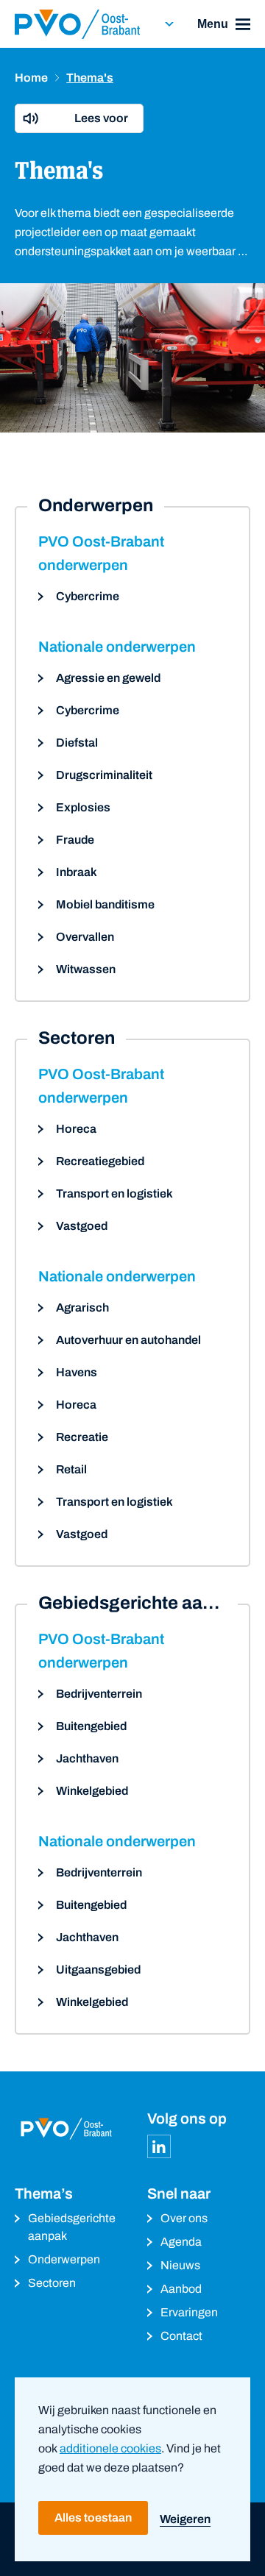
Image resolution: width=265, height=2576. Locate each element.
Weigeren (185, 2519)
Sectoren (52, 2283)
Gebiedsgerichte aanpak (72, 2227)
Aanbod (181, 2289)
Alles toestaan (93, 2518)
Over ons (184, 2218)
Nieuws (180, 2265)
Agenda (181, 2242)
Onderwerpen (64, 2259)
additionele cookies (110, 2448)
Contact (181, 2336)
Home (31, 78)
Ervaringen (189, 2312)
